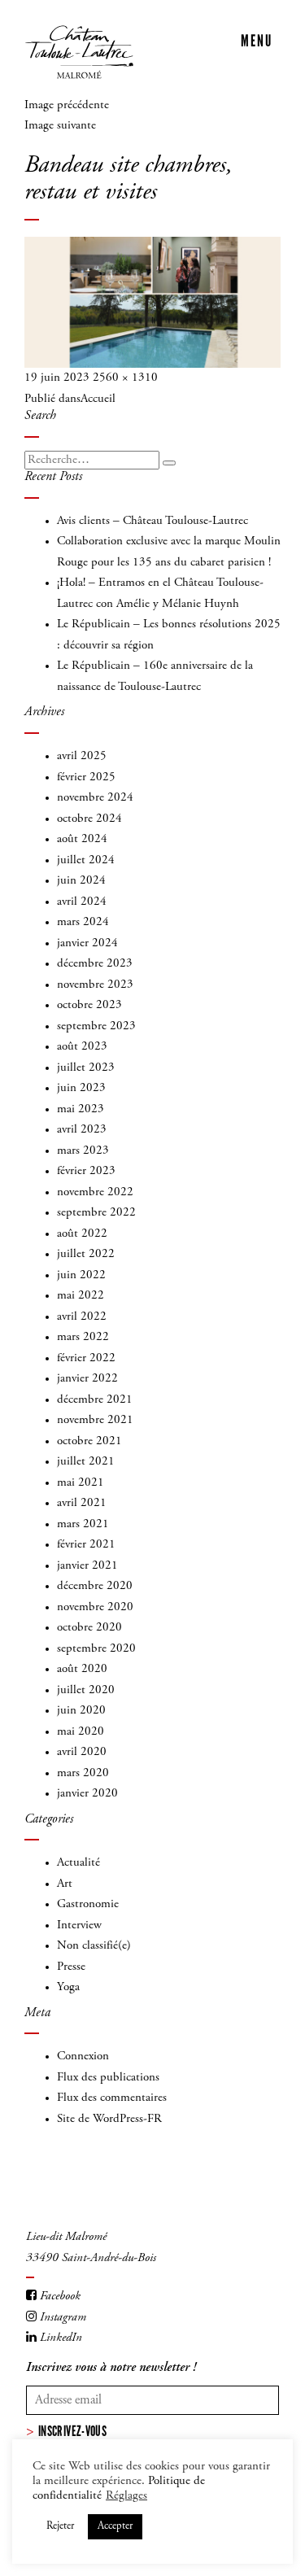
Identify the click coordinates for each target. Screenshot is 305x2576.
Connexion (83, 2056)
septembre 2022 (96, 1213)
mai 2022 (81, 1296)
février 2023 (86, 1171)
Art (65, 1884)
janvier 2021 (87, 1566)
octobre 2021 (89, 1441)
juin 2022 (81, 1275)
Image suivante (60, 126)
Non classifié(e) (94, 1946)
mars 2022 (83, 1337)
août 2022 (82, 1234)
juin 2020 (81, 1711)
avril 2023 (82, 1130)
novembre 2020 (95, 1607)
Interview (79, 1925)
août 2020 (82, 1669)
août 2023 (82, 1047)
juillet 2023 (86, 1068)
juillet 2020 (86, 1690)
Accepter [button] (115, 2527)
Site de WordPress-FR (109, 2119)
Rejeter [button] (60, 2527)
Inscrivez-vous (72, 2431)
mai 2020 (81, 1732)
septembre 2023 (96, 1026)
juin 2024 (81, 881)
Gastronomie (88, 1904)
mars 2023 (83, 1151)
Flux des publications (108, 2078)
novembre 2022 (95, 1192)
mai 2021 (81, 1483)
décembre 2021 (95, 1400)
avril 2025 (82, 756)
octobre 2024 (89, 819)
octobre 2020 (89, 1628)
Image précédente (67, 105)
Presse (71, 1967)
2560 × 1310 (125, 378)
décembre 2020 (95, 1586)
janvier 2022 (87, 1379)
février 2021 (86, 1545)
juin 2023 (81, 1088)
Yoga (68, 1987)
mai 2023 (81, 1109)
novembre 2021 (95, 1420)
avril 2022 (82, 1317)
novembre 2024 (95, 798)
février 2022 (86, 1358)
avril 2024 (82, 902)
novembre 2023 (95, 985)
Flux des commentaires (112, 2098)
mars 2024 (83, 922)
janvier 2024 (87, 943)
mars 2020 (83, 1773)
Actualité (78, 1863)
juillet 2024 (86, 860)
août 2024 (82, 839)
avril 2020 (82, 1752)
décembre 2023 (95, 964)
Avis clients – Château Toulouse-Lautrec (152, 521)
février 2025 (86, 777)
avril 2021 (82, 1503)
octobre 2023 (89, 1005)
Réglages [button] (126, 2496)
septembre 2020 (96, 1649)
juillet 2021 (86, 1462)
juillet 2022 (86, 1254)
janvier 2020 (87, 1794)
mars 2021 (83, 1524)
